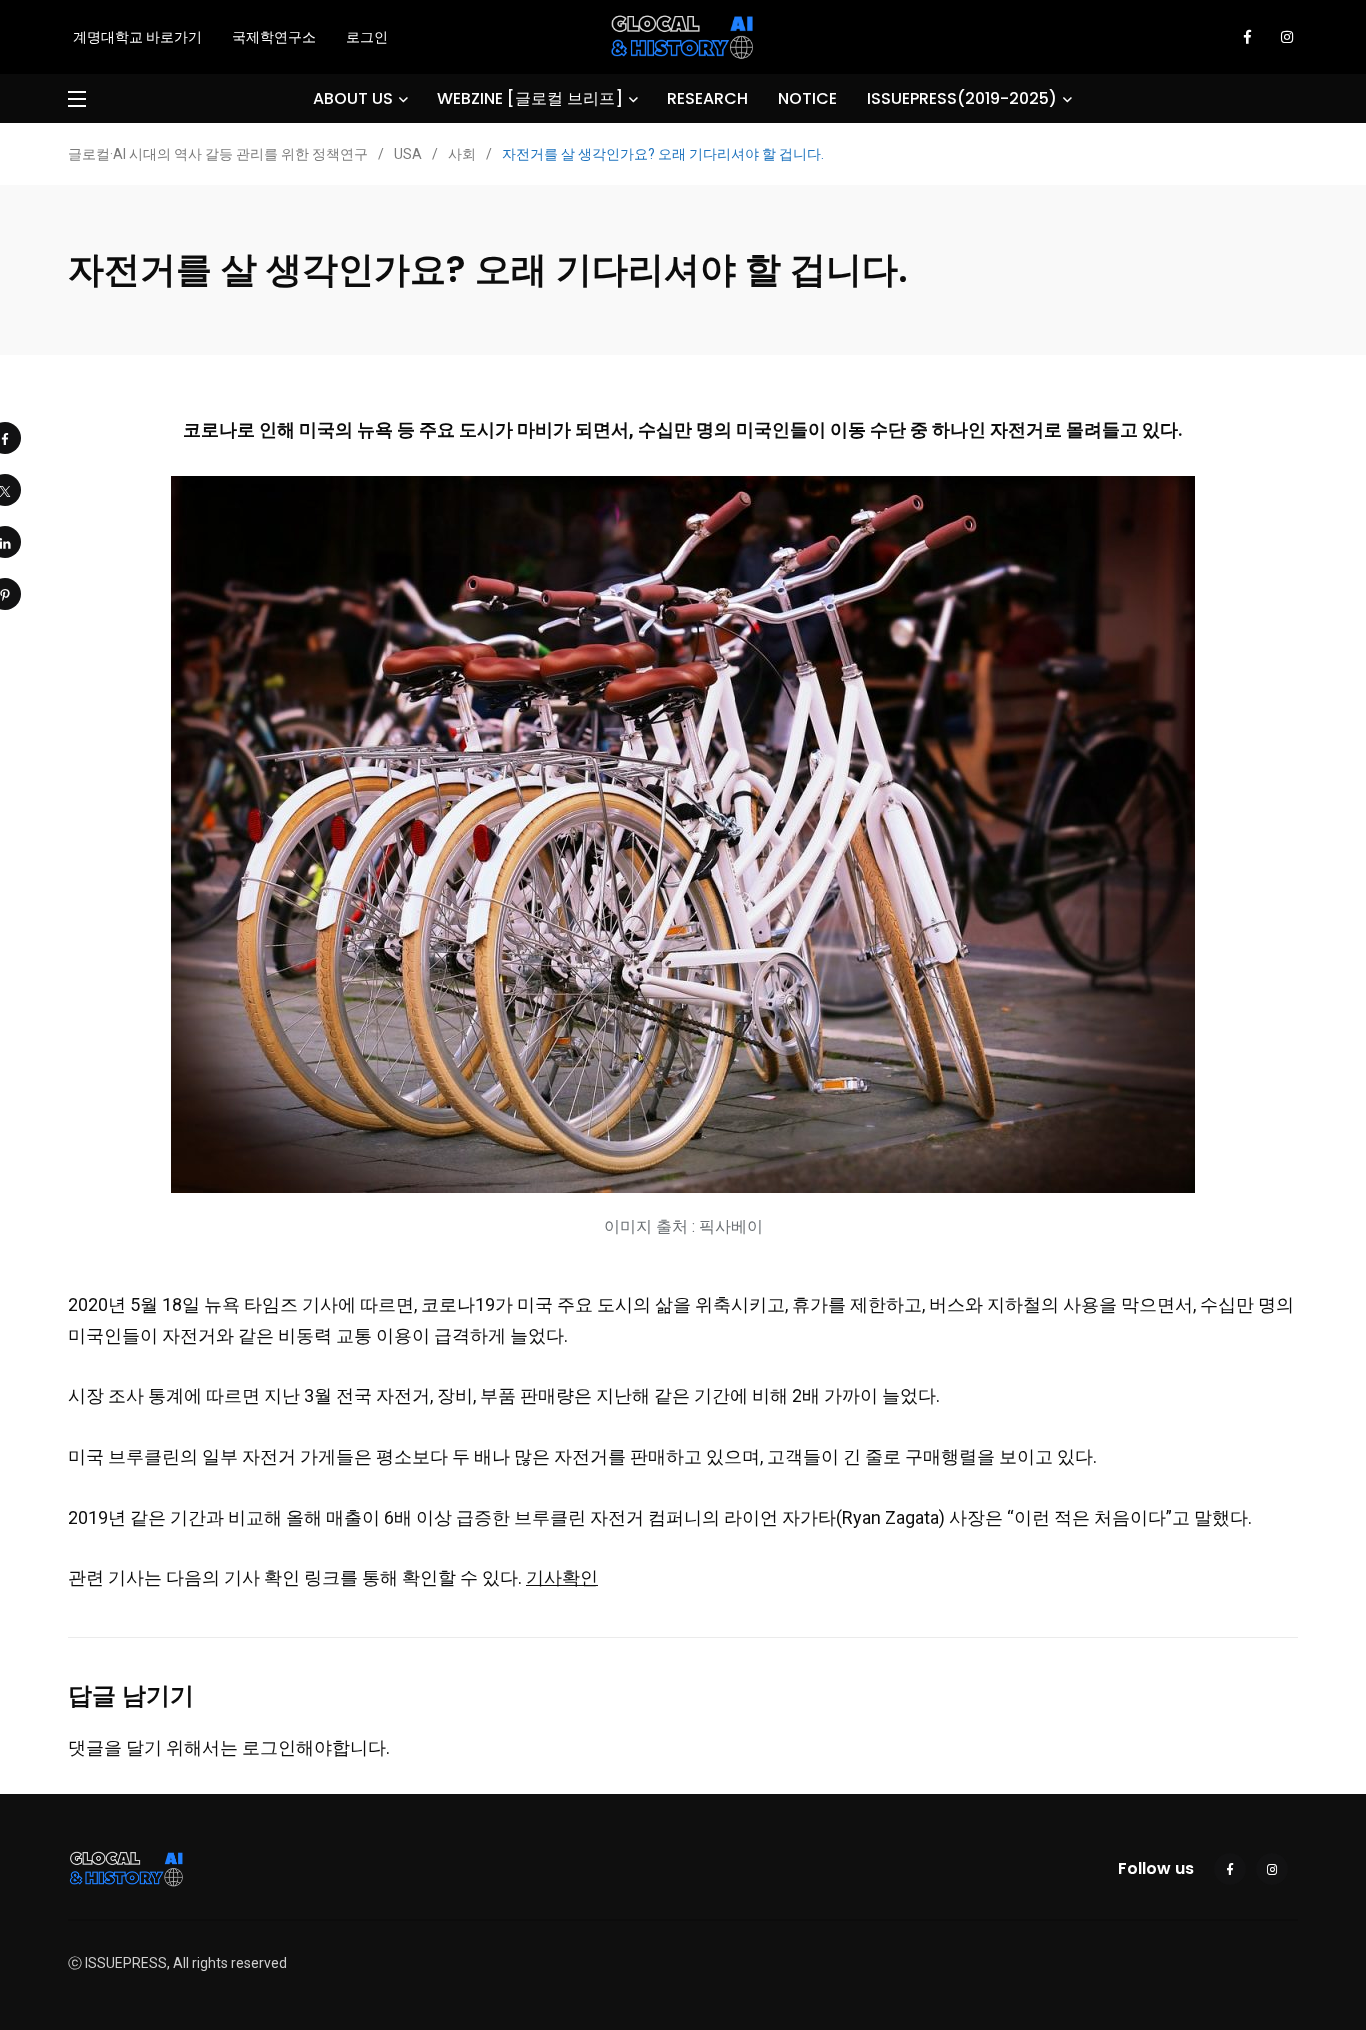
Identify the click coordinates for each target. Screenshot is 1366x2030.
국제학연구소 (274, 37)
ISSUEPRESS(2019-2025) (962, 98)
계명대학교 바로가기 (137, 37)
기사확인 (562, 1577)
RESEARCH (707, 98)
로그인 (367, 37)
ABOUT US (353, 98)
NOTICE (807, 98)
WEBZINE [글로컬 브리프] (530, 98)
